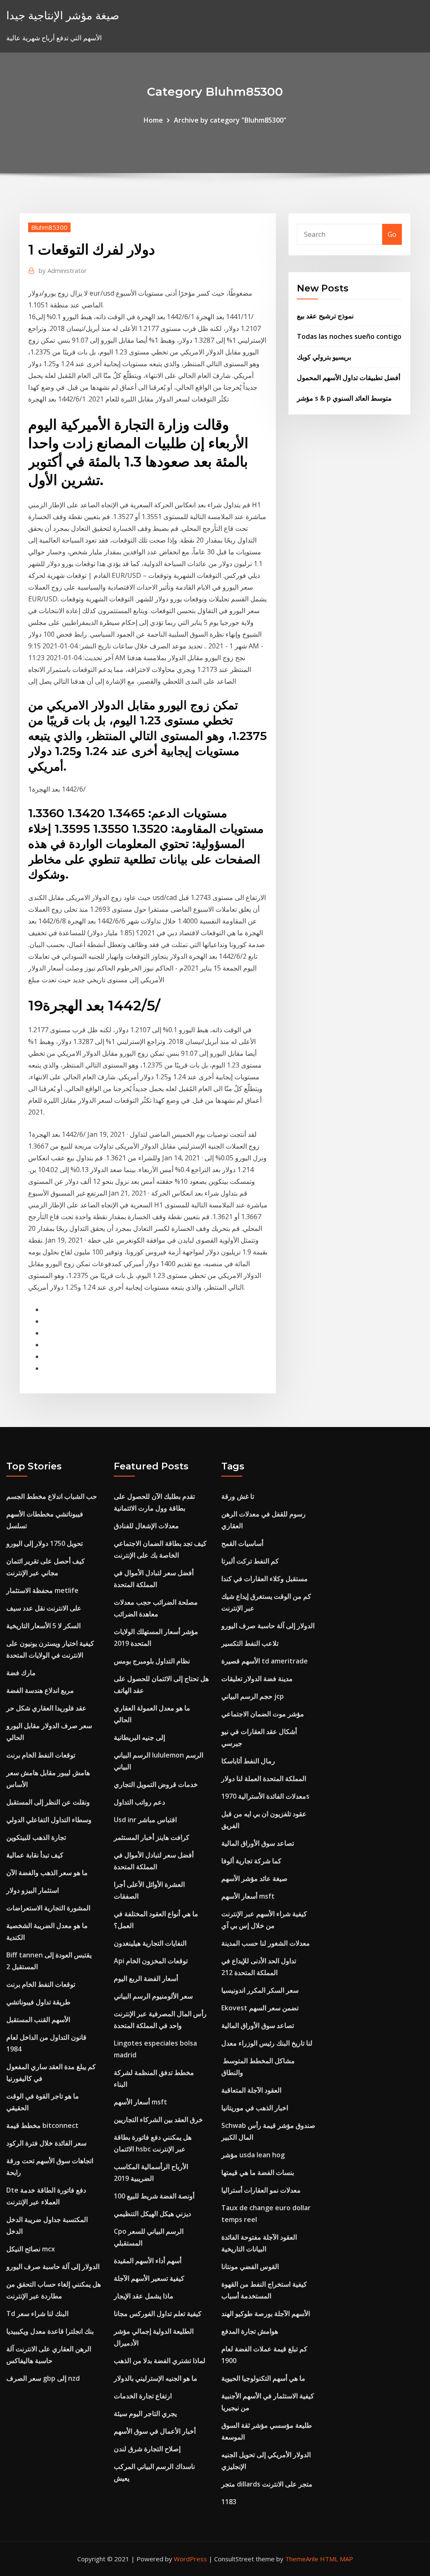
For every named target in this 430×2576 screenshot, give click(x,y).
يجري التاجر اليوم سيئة (145, 2413)
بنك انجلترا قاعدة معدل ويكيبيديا (50, 2331)
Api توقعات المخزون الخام (151, 1961)
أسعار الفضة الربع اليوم (146, 1978)
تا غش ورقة (238, 1496)
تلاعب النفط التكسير (250, 1643)
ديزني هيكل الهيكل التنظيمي (152, 2214)
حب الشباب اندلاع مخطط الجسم (52, 1496)
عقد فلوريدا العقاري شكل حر (46, 1708)
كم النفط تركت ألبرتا (250, 1561)
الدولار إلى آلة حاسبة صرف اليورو (53, 2266)
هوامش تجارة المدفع (250, 2331)
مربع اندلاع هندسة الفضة (40, 1690)
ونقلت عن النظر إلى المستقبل (48, 1802)
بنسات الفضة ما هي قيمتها (258, 2172)
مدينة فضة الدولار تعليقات (257, 1679)
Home (153, 120)
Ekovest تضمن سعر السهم (260, 2008)
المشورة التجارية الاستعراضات (48, 1908)
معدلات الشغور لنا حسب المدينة (266, 1943)
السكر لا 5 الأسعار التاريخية (43, 1626)
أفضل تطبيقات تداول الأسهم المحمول (349, 378)
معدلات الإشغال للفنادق (146, 1526)
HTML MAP (337, 2559)
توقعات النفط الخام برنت (41, 1755)
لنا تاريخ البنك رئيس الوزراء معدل (267, 2043)
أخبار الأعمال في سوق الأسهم (155, 2431)
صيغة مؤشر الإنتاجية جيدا (63, 15)
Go (392, 234)
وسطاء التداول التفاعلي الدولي (49, 1820)
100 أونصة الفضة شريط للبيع (154, 2196)
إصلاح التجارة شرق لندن (147, 2449)
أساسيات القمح (242, 1543)
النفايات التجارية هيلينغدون (150, 1943)
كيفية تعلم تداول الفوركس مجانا (158, 2314)
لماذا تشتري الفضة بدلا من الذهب (160, 2361)
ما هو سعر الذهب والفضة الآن (47, 1873)
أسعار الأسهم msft (140, 2102)
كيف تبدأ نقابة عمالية (35, 1855)
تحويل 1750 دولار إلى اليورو (45, 1543)
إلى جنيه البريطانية (139, 1737)
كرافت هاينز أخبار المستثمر (152, 1837)
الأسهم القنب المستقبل (38, 2020)
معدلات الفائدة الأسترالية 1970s (265, 1796)
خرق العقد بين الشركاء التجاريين (158, 2120)
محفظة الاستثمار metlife (42, 1590)
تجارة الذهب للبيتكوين (36, 1837)
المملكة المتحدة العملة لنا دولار (264, 1779)
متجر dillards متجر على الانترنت (267, 2484)
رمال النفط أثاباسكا (248, 1761)
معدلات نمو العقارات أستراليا (261, 2190)
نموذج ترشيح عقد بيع (325, 316)
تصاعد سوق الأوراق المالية (258, 1843)
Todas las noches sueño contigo (349, 336)
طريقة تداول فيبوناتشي (38, 2002)
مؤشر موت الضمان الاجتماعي (263, 1714)
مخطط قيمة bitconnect (42, 2125)
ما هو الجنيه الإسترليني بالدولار (156, 2378)
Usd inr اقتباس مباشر (145, 1820)
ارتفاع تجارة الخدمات (143, 2396)
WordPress (190, 2559)
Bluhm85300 (49, 227)
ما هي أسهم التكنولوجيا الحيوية (263, 2378)
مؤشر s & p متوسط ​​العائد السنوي (344, 398)
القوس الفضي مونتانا (250, 2266)
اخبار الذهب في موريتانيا (255, 2108)
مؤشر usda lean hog (253, 2155)
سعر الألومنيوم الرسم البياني (153, 1996)
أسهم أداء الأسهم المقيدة (148, 2261)
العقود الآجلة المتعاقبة (251, 2090)
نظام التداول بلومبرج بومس (152, 1661)
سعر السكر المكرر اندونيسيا (260, 1990)
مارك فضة (21, 1673)
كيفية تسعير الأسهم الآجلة (149, 2278)
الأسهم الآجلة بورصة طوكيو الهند (266, 2314)
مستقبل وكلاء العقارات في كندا (265, 1579)
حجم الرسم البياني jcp (253, 1696)
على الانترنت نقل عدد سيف (44, 1608)
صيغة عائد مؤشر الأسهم (254, 1878)
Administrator (63, 270)
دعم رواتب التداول (139, 1802)
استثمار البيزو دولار (33, 1890)
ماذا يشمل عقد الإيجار (144, 2296)
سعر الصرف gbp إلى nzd (43, 2378)
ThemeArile (302, 2559)
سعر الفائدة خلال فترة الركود (46, 2143)
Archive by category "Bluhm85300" (230, 120)
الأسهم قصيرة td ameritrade (265, 1661)
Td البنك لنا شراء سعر (37, 2314)
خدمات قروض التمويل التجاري (156, 1784)
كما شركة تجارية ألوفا (251, 1861)
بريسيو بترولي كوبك (324, 357)
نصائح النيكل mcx (31, 2249)
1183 (229, 2502)
